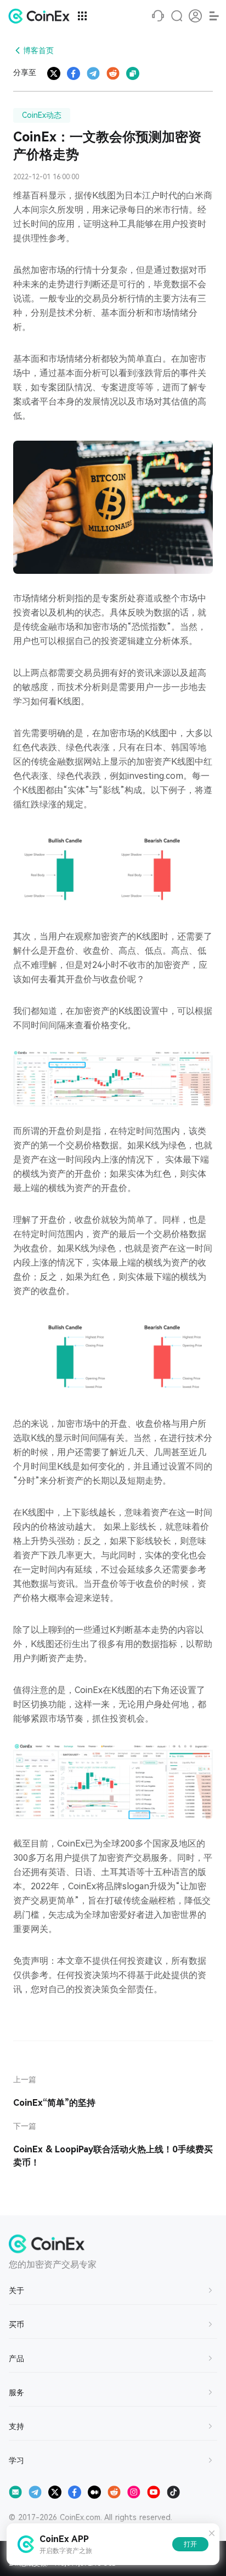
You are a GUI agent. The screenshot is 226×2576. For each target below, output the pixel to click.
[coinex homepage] (42, 16)
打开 (190, 2544)
